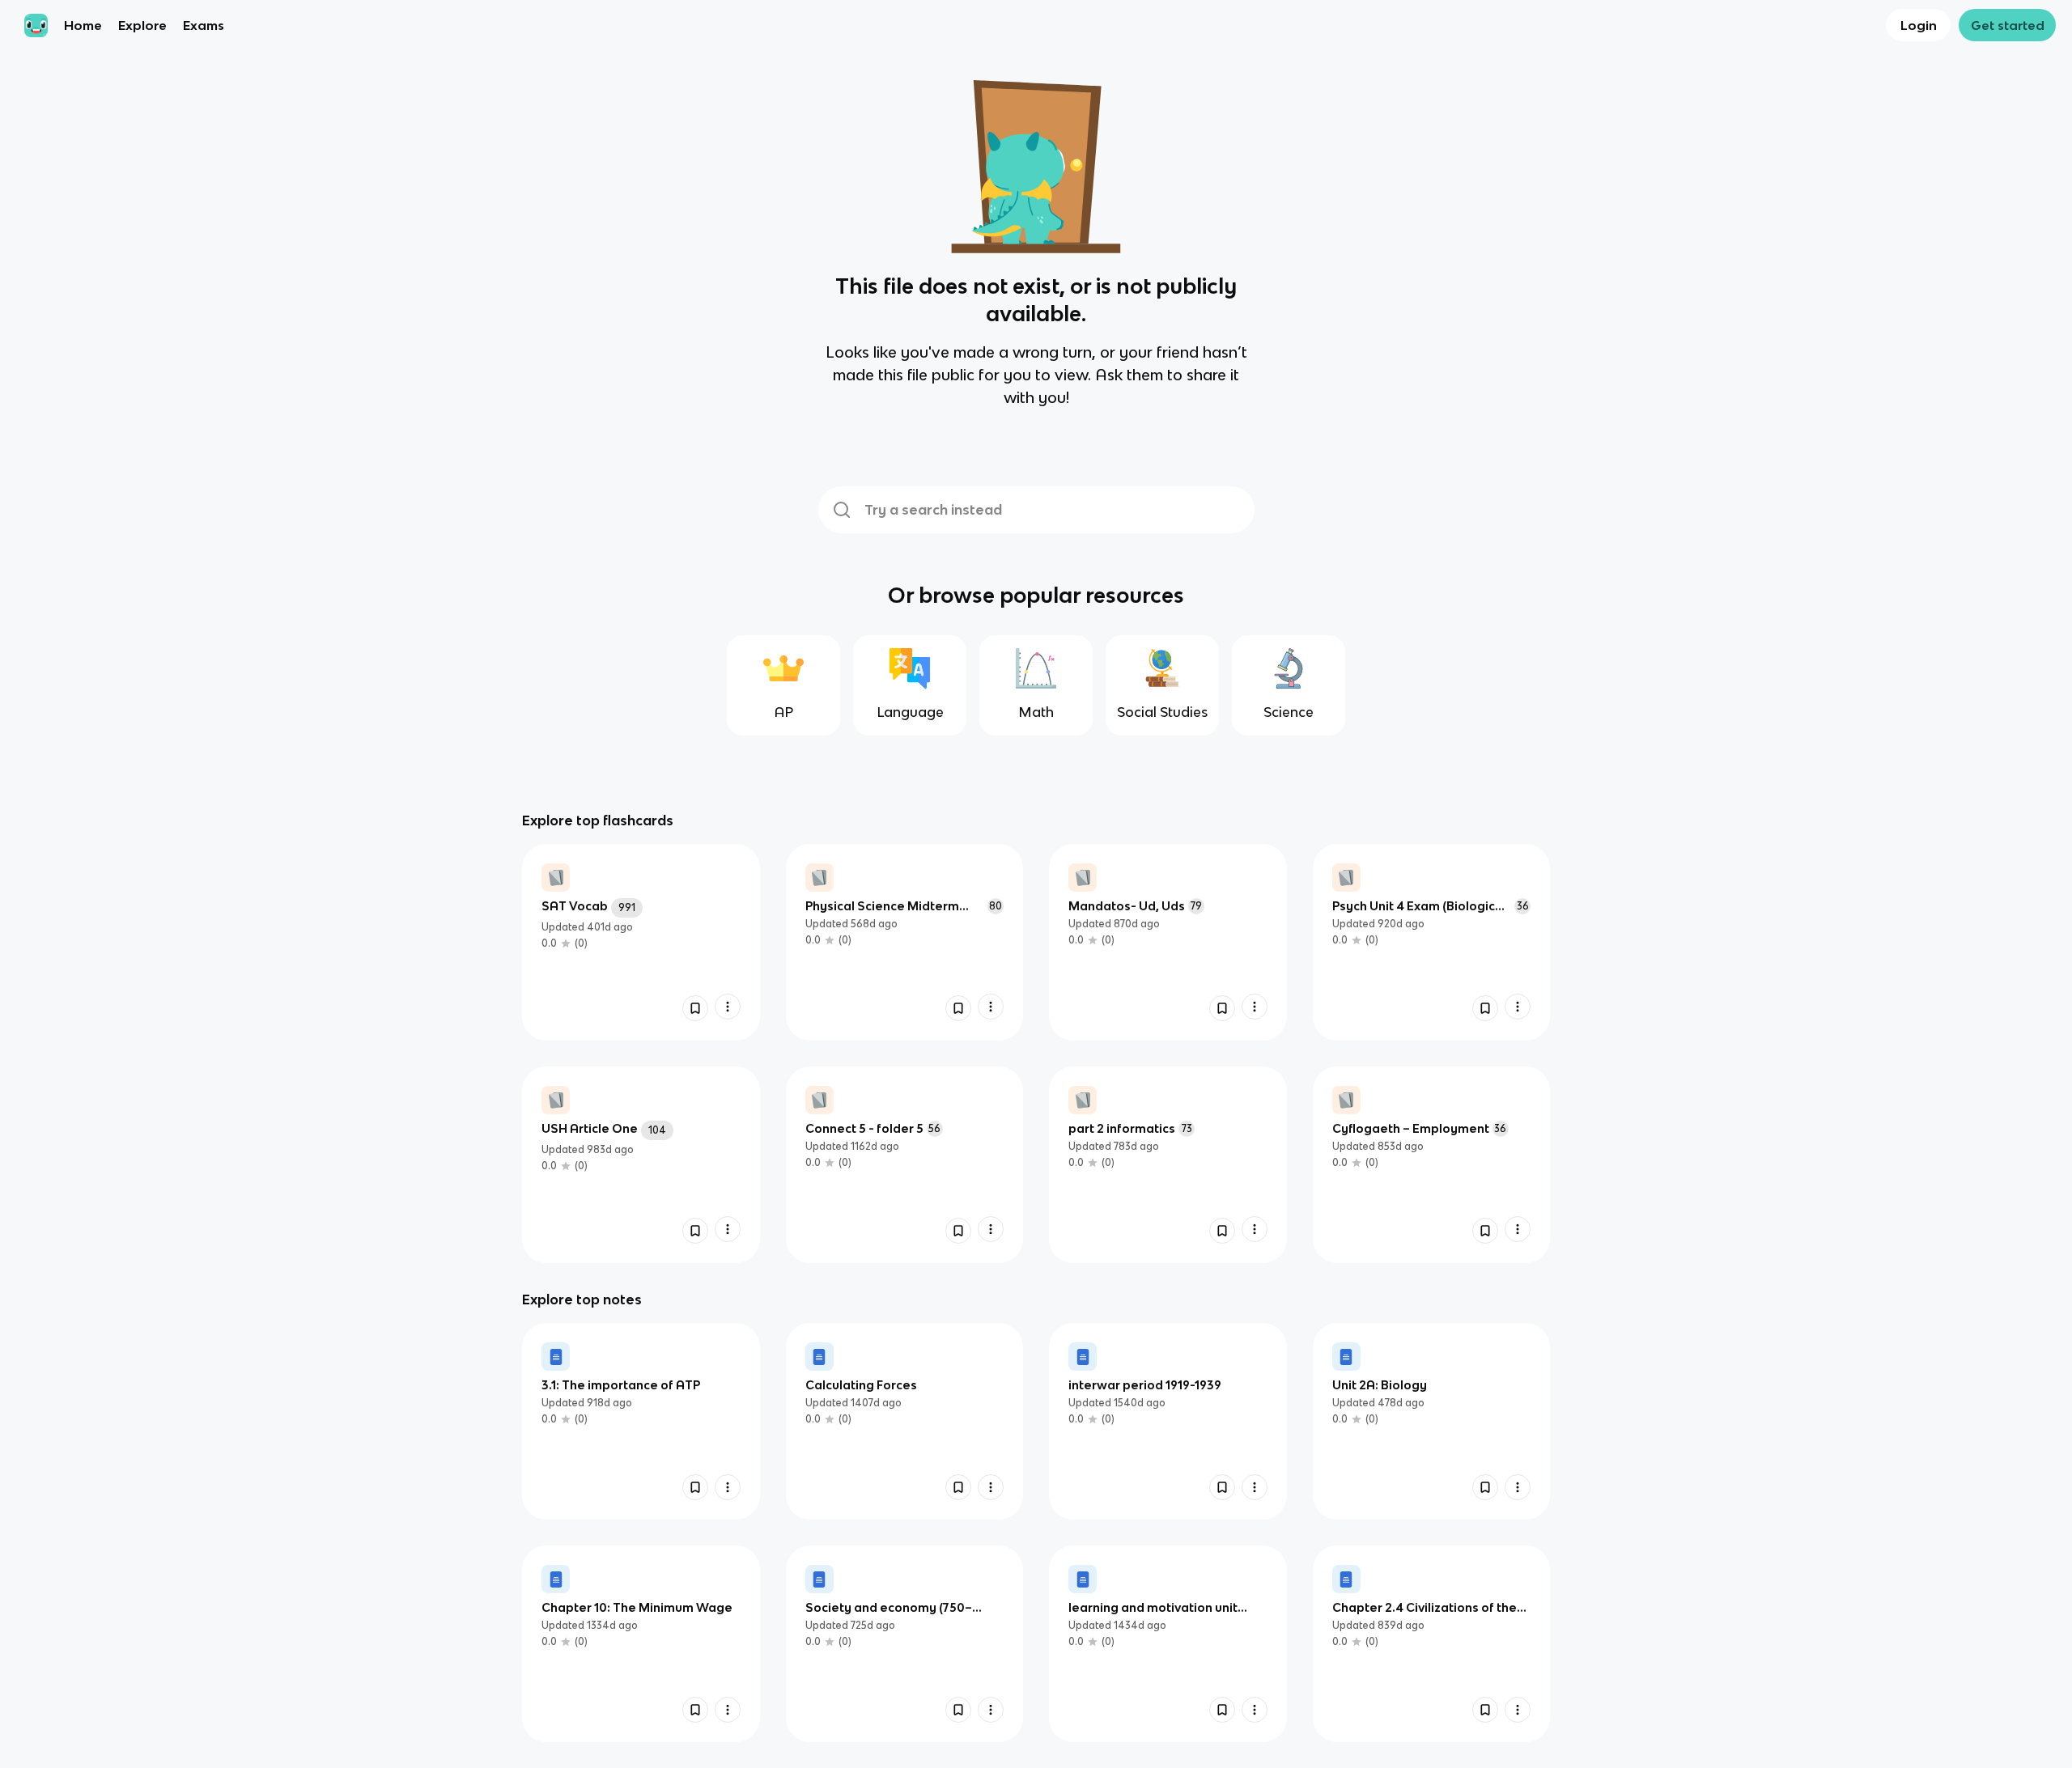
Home (83, 25)
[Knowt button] (695, 1008)
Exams (204, 25)
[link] (641, 942)
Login (1919, 25)
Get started (2008, 25)
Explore (142, 25)
